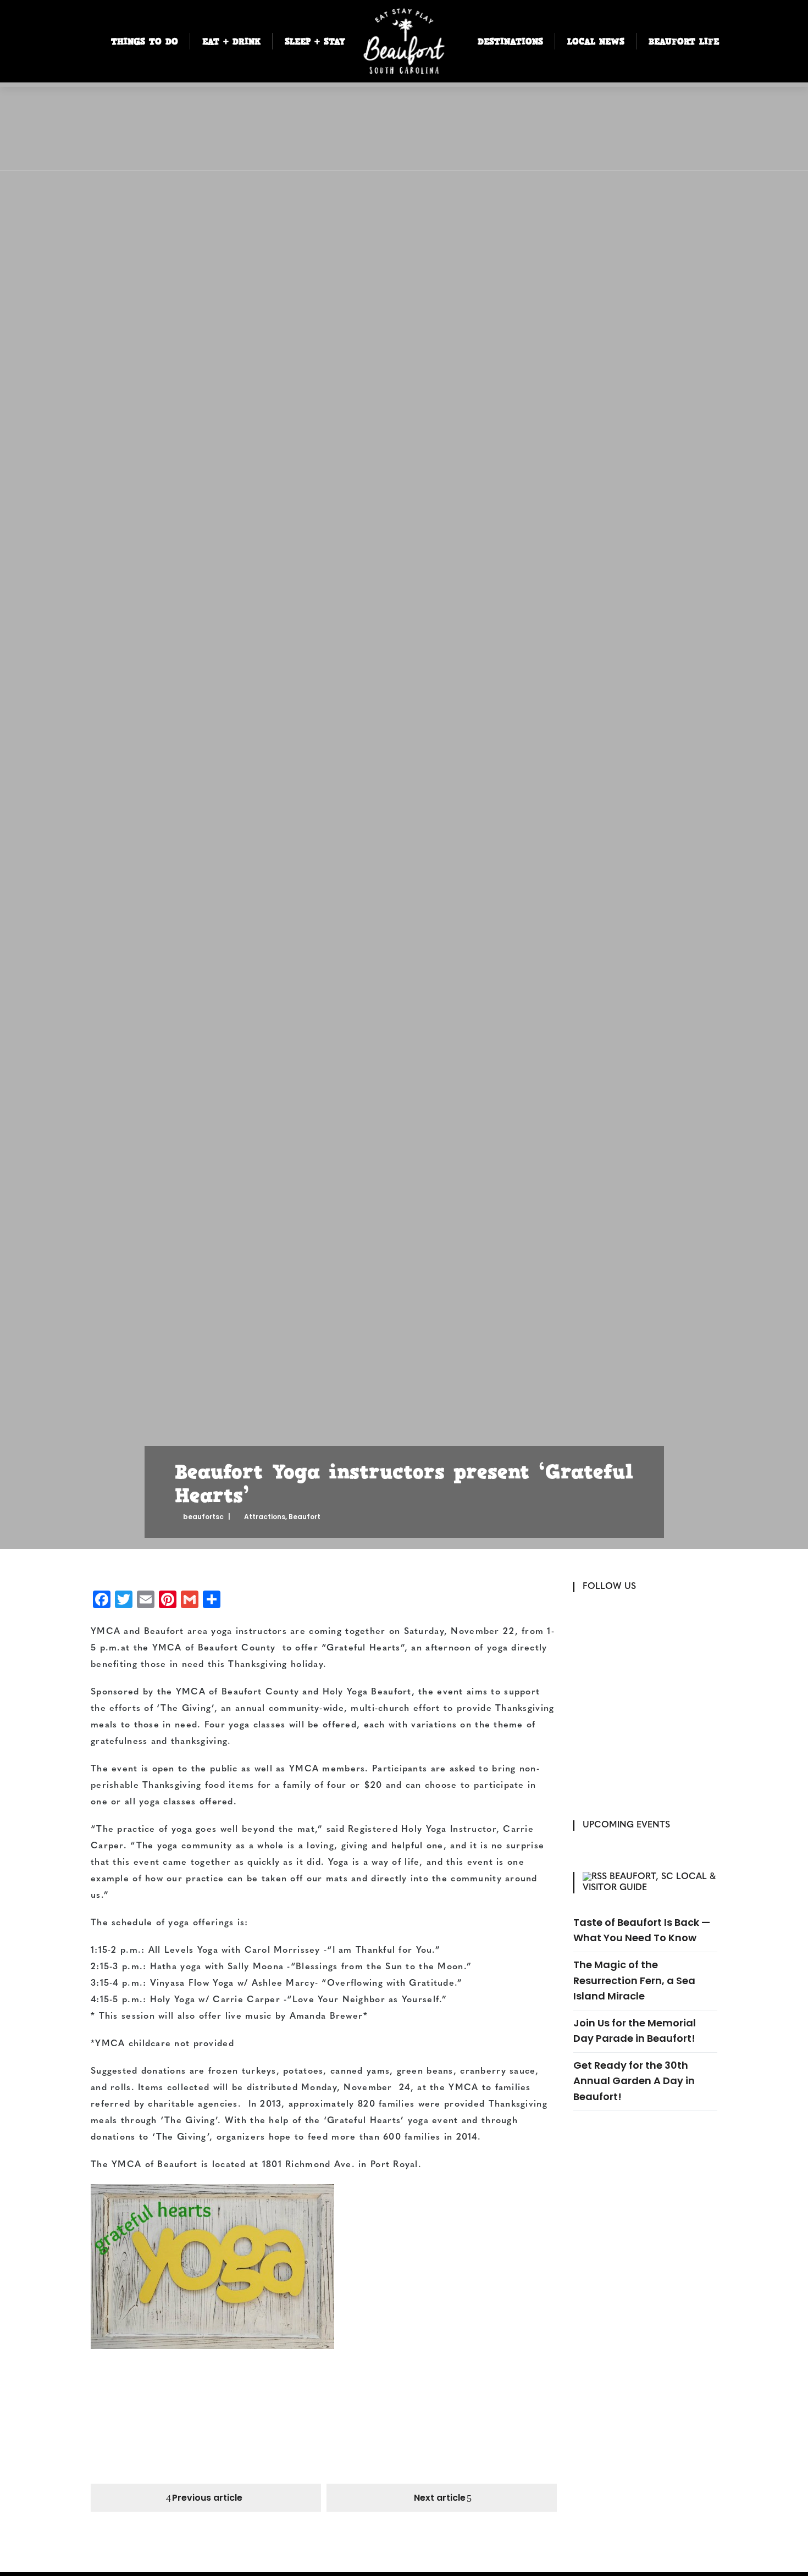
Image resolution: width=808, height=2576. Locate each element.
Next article (440, 2498)
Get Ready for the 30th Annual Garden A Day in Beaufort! (634, 2081)
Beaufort (305, 1517)
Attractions (265, 1517)
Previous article (207, 2498)
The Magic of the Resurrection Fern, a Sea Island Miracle (634, 1980)
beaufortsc (203, 1517)
